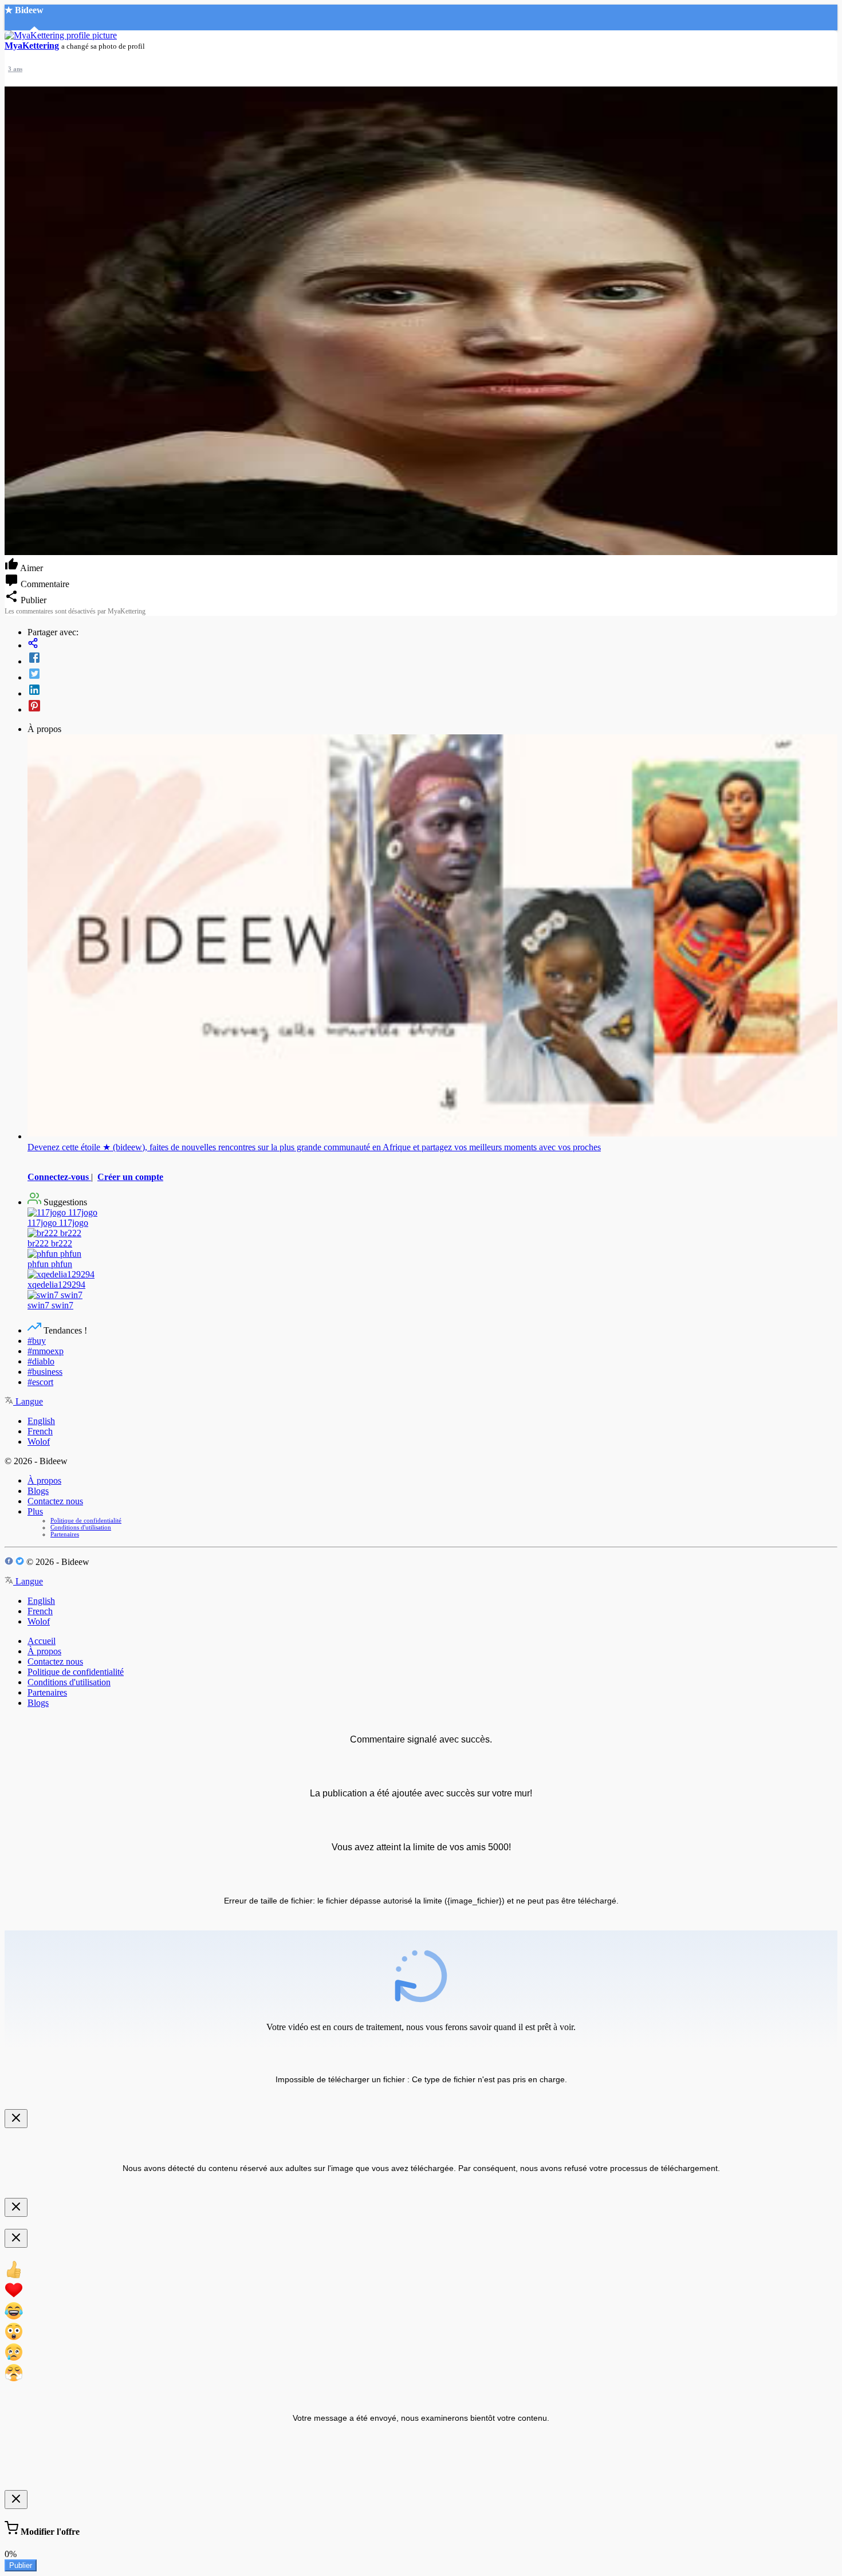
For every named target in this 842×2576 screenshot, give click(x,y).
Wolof (39, 1442)
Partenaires (65, 1534)
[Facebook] (432, 659)
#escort (40, 1382)
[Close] (16, 2119)
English (41, 1421)
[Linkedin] (432, 691)
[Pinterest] (432, 707)
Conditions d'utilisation (81, 1527)
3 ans (15, 69)
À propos (44, 1480)
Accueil (42, 1641)
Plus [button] (35, 1511)
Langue (28, 1401)
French (40, 1431)
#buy (37, 1341)
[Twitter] (432, 675)
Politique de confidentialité (86, 1520)
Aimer (31, 568)
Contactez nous (55, 1501)
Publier (21, 2565)
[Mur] (432, 644)
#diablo (41, 1361)
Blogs (38, 1491)
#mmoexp (46, 1351)
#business (45, 1372)
